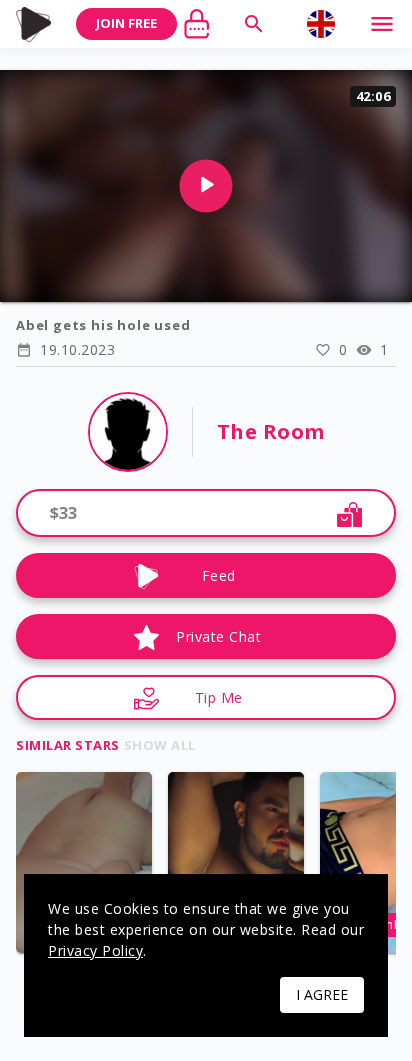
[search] (254, 24)
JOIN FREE (126, 23)
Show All (160, 745)
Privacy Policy (95, 950)
